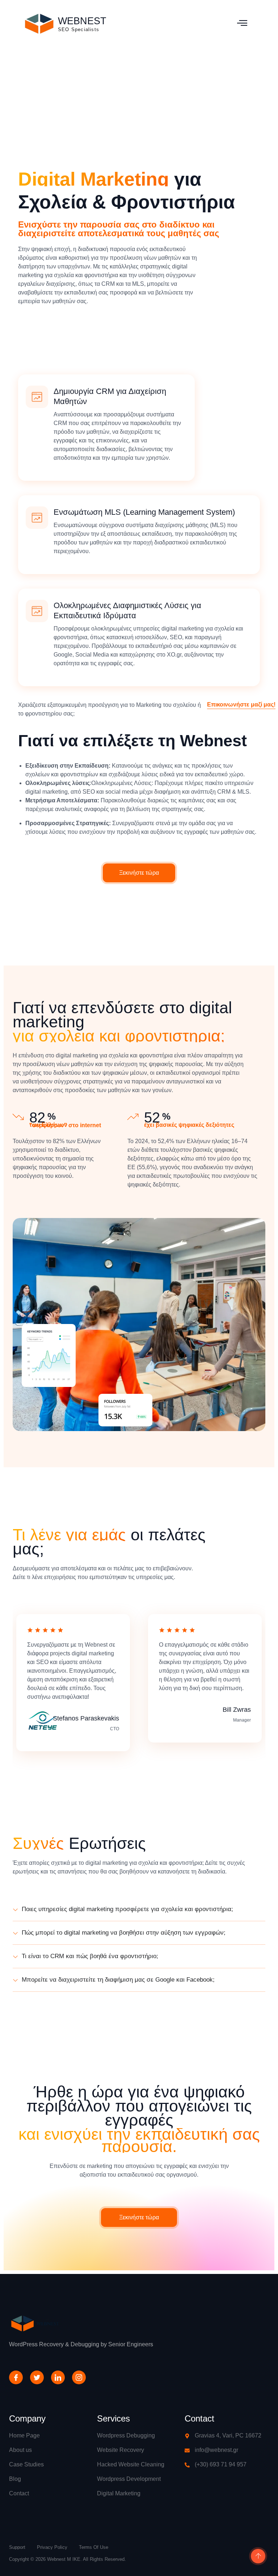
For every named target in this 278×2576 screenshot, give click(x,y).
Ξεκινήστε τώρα (139, 873)
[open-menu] (242, 24)
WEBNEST (82, 21)
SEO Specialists (79, 29)
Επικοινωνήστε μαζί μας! (241, 705)
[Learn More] (257, 2557)
